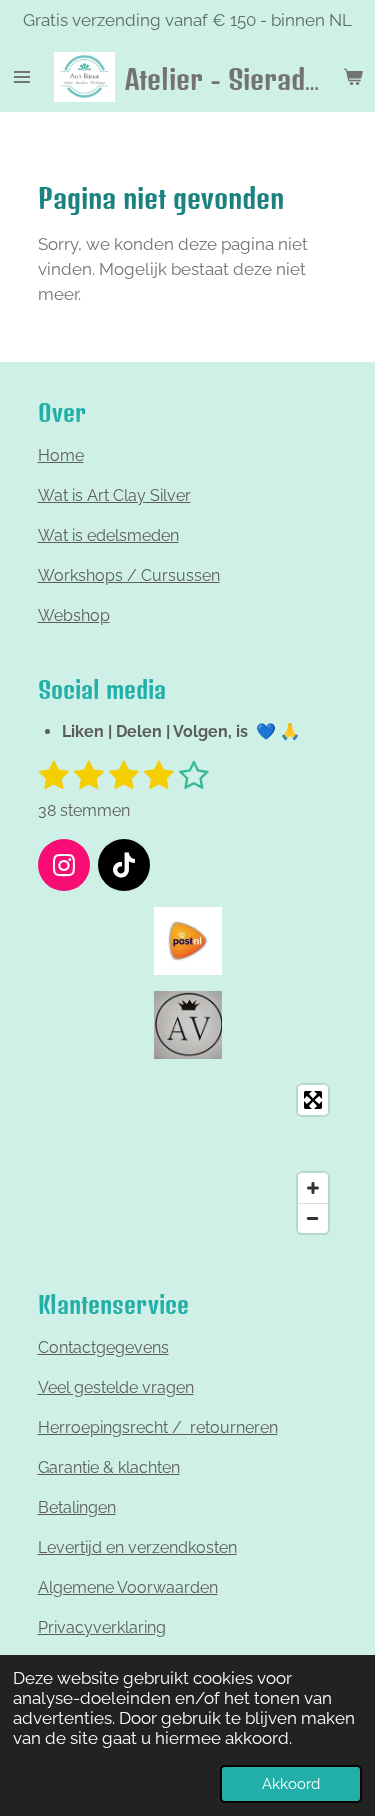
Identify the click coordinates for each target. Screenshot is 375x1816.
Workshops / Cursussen (129, 575)
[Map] (188, 1159)
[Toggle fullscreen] (313, 1100)
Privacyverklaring (102, 1627)
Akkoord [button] (291, 1784)
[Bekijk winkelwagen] (353, 77)
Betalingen (77, 1507)
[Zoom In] (313, 1188)
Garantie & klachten (109, 1467)
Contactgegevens (103, 1347)
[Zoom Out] (313, 1218)
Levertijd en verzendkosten (137, 1547)
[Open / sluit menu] (22, 77)
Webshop (74, 615)
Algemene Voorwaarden (128, 1587)
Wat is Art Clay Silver (114, 495)
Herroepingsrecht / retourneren (158, 1427)
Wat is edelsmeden (108, 535)
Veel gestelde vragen (116, 1387)
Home (61, 455)
